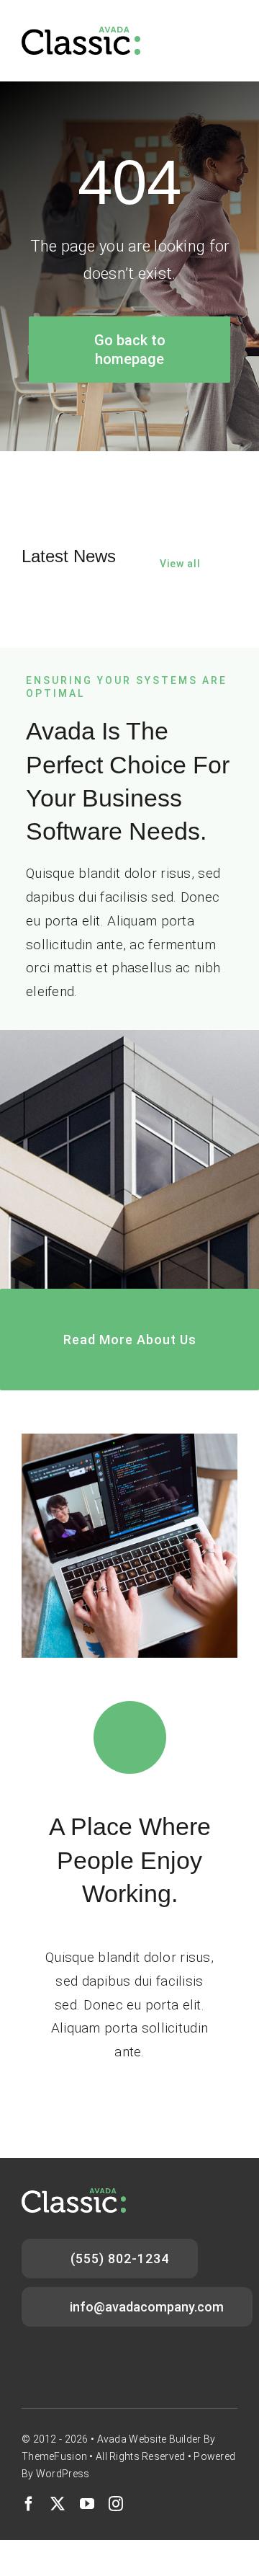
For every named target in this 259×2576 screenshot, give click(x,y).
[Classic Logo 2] (81, 34)
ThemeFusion (54, 2456)
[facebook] (29, 2504)
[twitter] (58, 2504)
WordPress (63, 2474)
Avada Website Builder (149, 2439)
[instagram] (116, 2504)
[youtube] (87, 2504)
